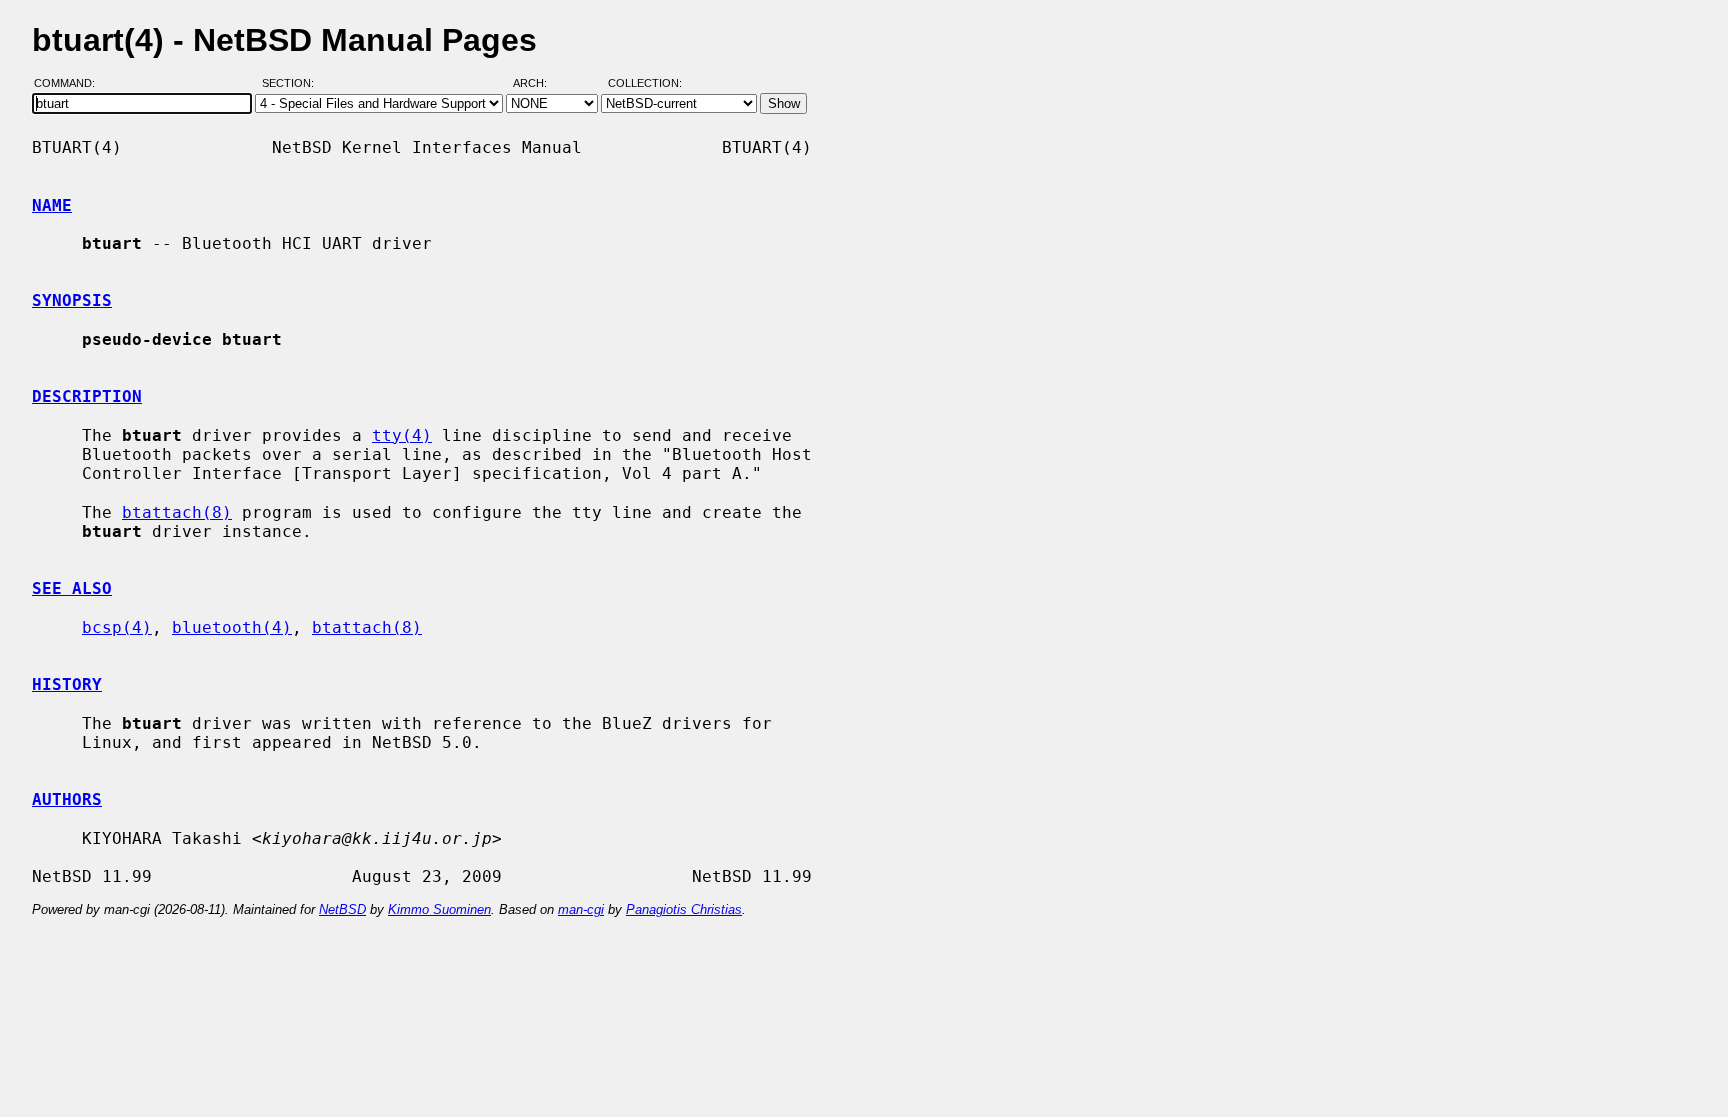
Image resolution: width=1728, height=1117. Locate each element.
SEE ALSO (72, 588)
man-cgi (581, 909)
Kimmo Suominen (439, 909)
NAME (52, 205)
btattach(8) (177, 512)
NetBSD (342, 909)
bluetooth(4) (232, 627)
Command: (70, 83)
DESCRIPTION (87, 396)
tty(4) (402, 435)
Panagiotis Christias (684, 909)
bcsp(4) (117, 627)
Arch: (539, 83)
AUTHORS (67, 799)
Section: (292, 83)
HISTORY (67, 684)
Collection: (645, 83)
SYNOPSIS (72, 300)
